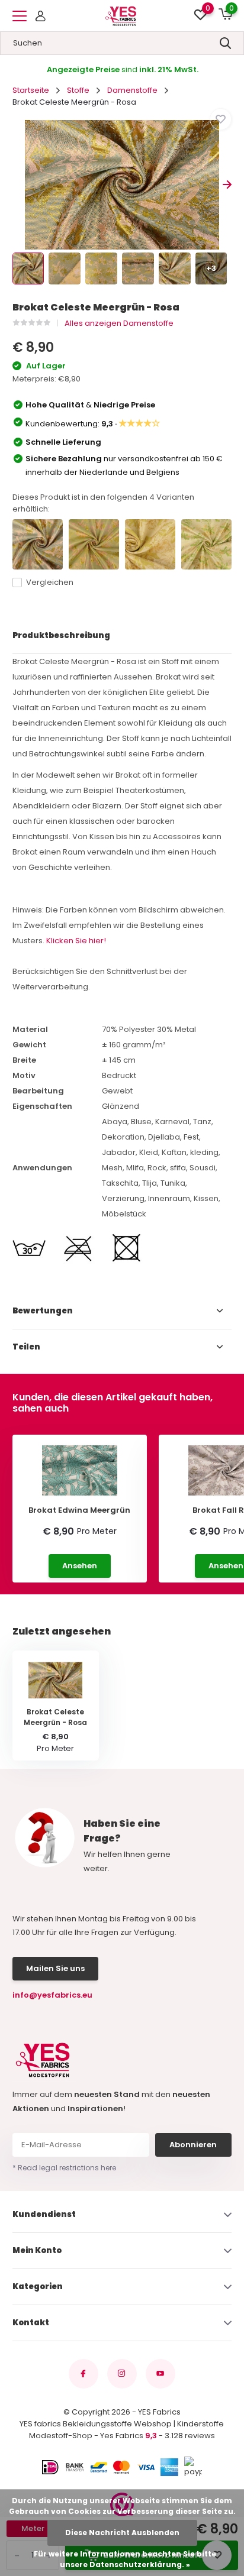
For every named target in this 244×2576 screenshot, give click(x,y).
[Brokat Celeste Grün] (206, 544)
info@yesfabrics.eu (52, 1995)
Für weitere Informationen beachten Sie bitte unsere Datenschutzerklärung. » (125, 2559)
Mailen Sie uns (55, 1968)
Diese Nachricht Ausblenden (122, 2533)
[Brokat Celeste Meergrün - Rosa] (38, 544)
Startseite (31, 90)
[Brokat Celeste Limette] (150, 544)
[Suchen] (226, 43)
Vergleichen (50, 582)
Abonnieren (193, 2145)
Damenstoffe (132, 90)
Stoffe (78, 90)
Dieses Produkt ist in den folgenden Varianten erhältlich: (103, 503)
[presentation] (17, 185)
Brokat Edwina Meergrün (79, 1510)
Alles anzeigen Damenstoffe (119, 323)
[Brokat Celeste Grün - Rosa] (94, 544)
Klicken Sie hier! (76, 941)
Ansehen (80, 1566)
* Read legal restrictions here (64, 2168)
